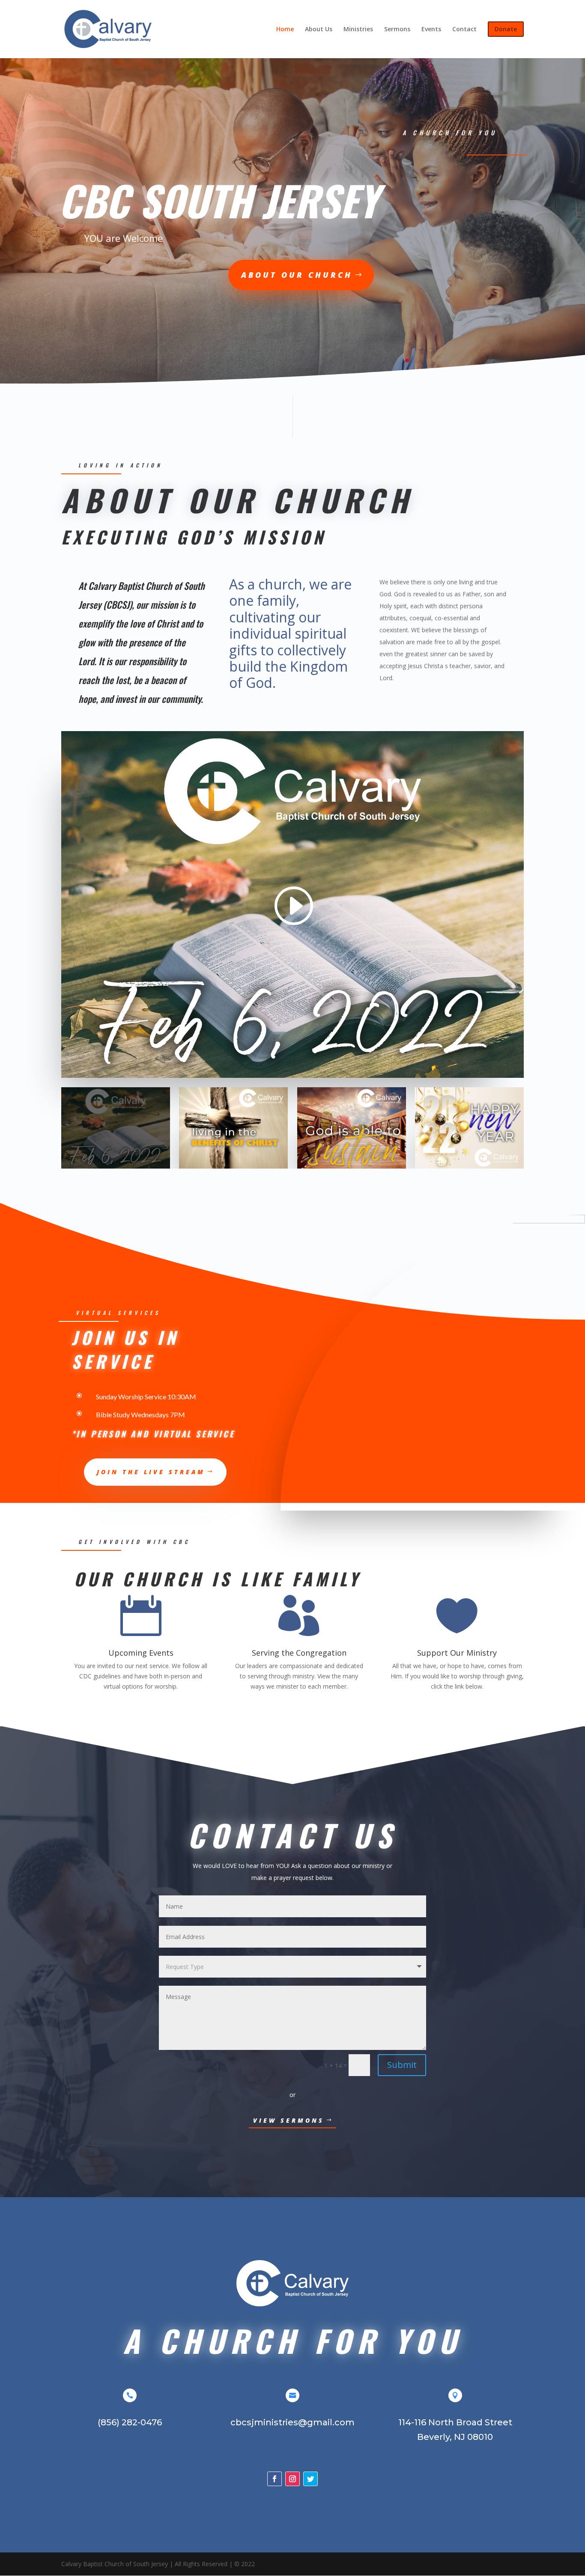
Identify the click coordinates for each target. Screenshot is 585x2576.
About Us (319, 30)
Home (285, 30)
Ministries (358, 30)
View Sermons (289, 2120)
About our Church (297, 275)
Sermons (397, 30)
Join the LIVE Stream (151, 1472)
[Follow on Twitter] (310, 2479)
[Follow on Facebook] (275, 2479)
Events (431, 30)
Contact (464, 30)
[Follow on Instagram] (292, 2479)
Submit (402, 2065)
